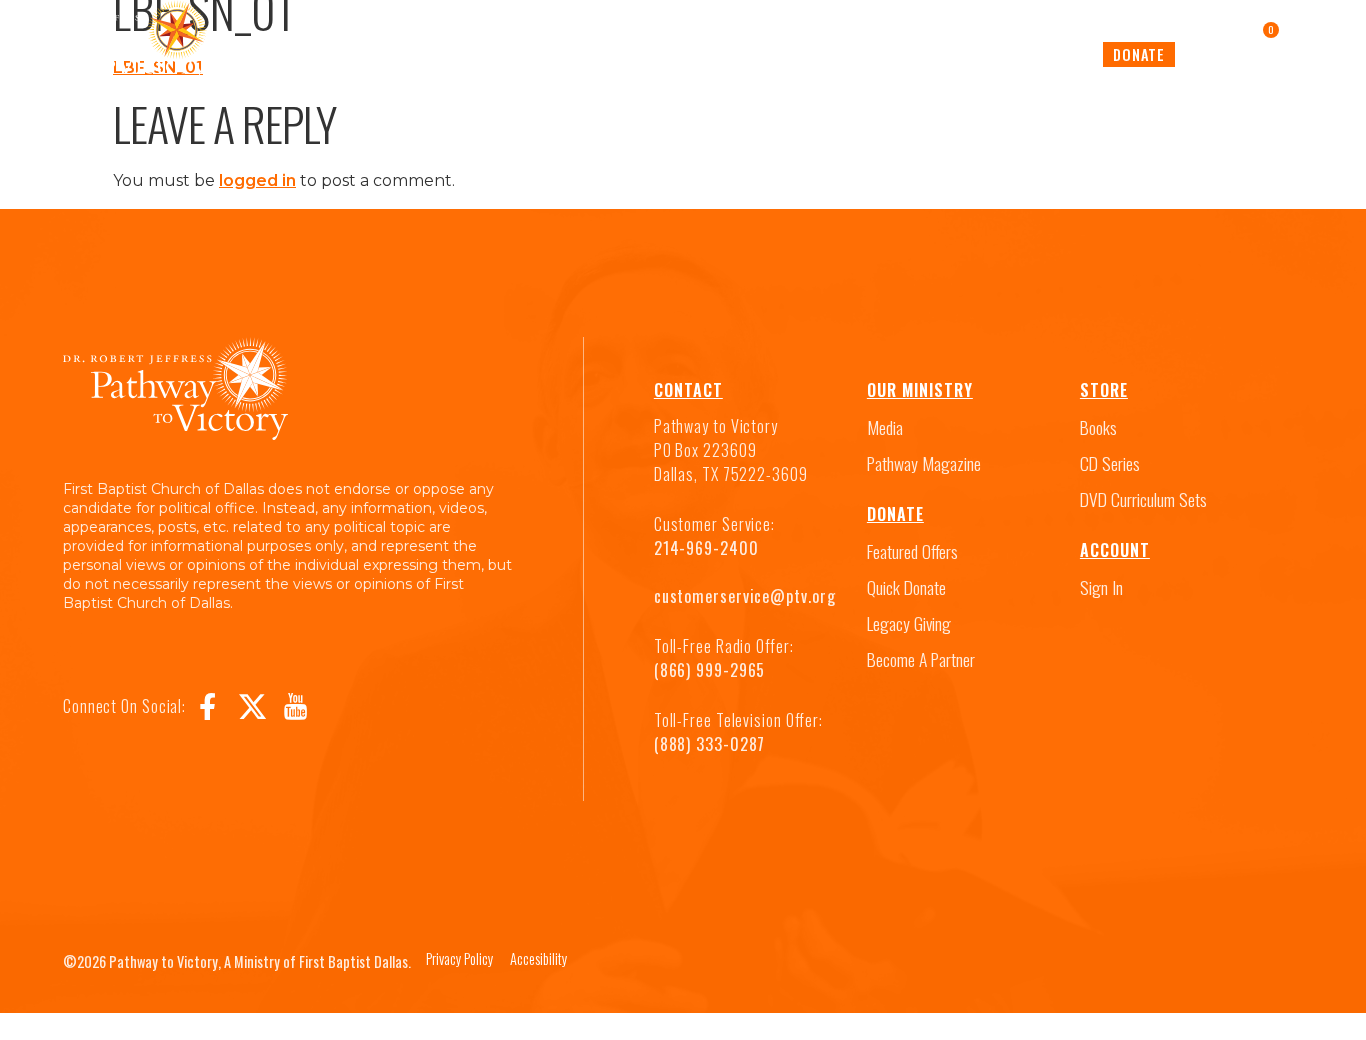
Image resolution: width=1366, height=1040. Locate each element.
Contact (688, 390)
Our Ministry (920, 390)
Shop (915, 54)
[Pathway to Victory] (117, 44)
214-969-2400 (706, 548)
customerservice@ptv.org (745, 596)
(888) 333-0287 (710, 744)
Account (1115, 550)
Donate (1139, 54)
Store (1104, 390)
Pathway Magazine (805, 54)
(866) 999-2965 (710, 670)
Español (1059, 54)
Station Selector (649, 54)
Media (539, 54)
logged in (257, 180)
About (981, 54)
